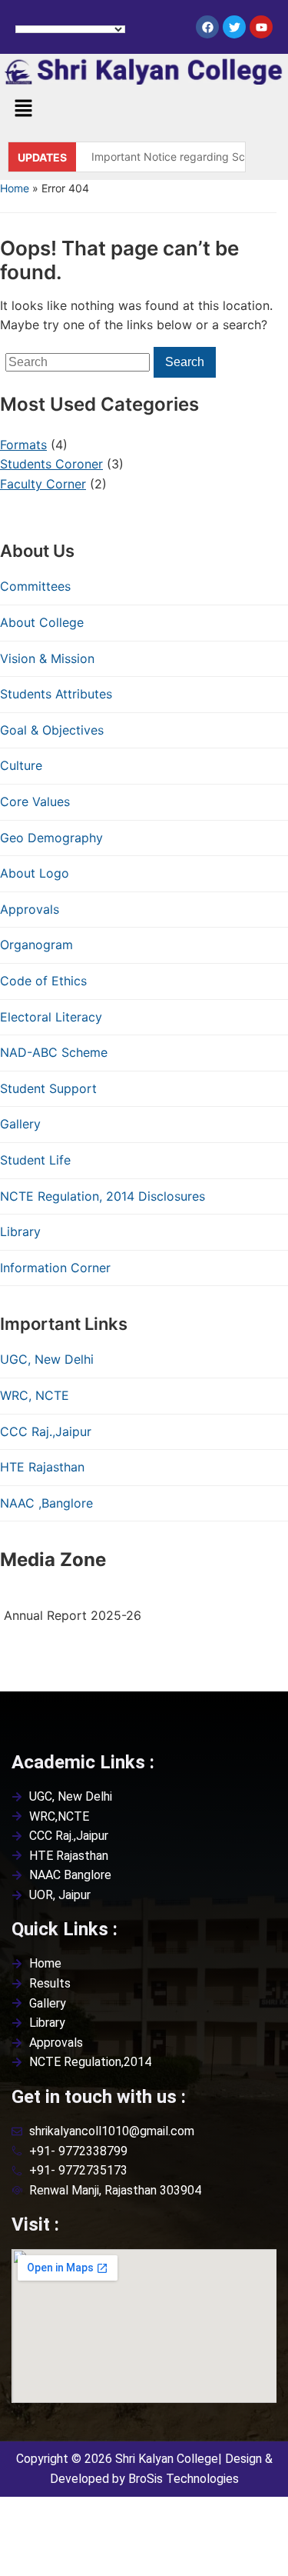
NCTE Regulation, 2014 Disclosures (103, 1196)
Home (15, 188)
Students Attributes (56, 694)
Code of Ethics (43, 981)
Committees (35, 586)
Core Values (35, 801)
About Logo (35, 873)
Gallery (20, 1124)
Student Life (35, 1160)
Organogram (36, 945)
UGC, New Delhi (47, 1359)
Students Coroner (51, 464)
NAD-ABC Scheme (54, 1052)
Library (20, 1231)
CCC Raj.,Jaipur (46, 1431)
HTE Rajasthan (42, 1467)
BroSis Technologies (184, 2479)
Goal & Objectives (52, 730)
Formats (23, 445)
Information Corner (55, 1268)
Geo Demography (51, 838)
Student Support (48, 1088)
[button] (23, 109)
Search (185, 362)
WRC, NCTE (35, 1395)
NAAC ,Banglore (46, 1503)
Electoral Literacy (51, 1017)
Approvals (30, 909)
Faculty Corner (43, 484)
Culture (21, 765)
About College (42, 622)
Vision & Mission (47, 658)
